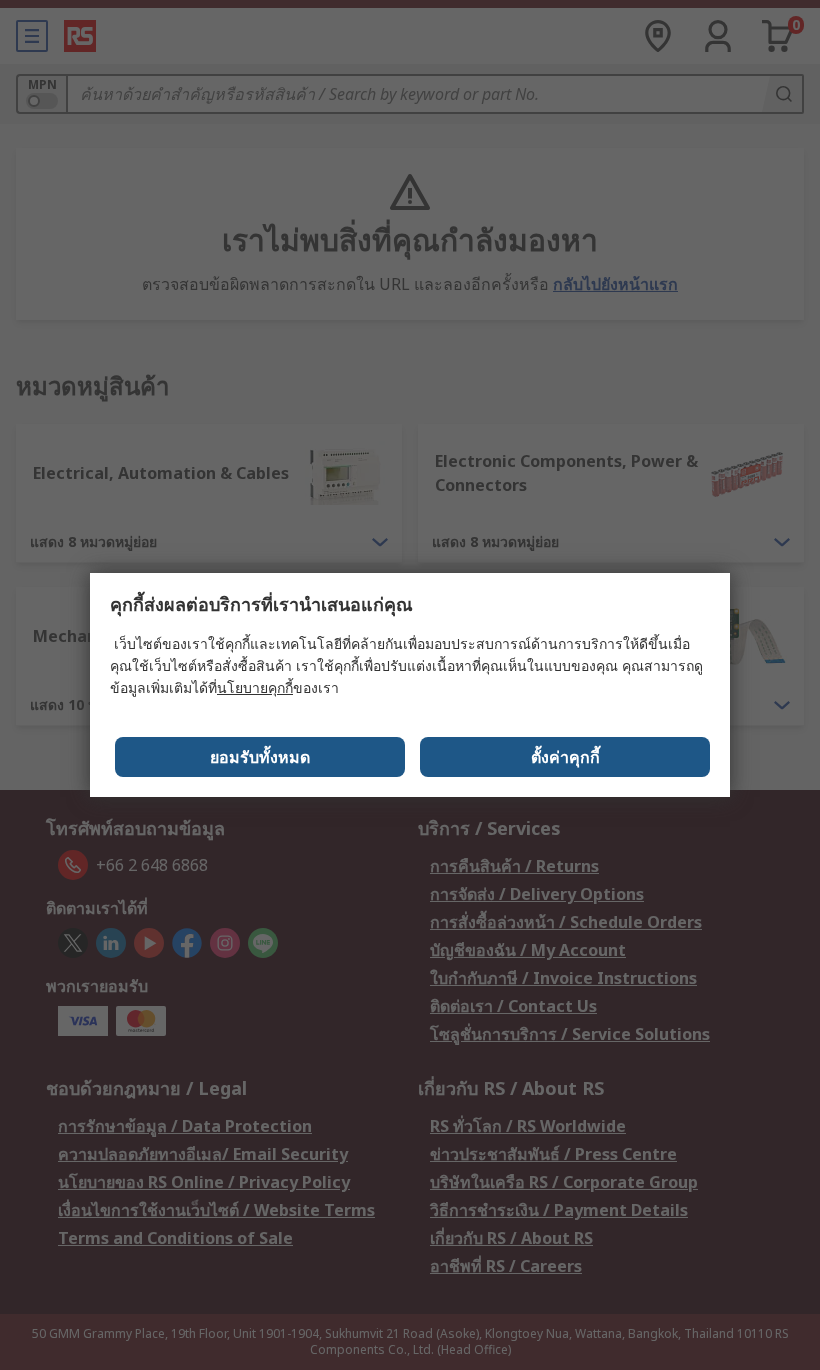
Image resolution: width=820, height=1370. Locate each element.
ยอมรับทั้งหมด (260, 757)
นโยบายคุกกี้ (255, 687)
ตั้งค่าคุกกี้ (565, 757)
